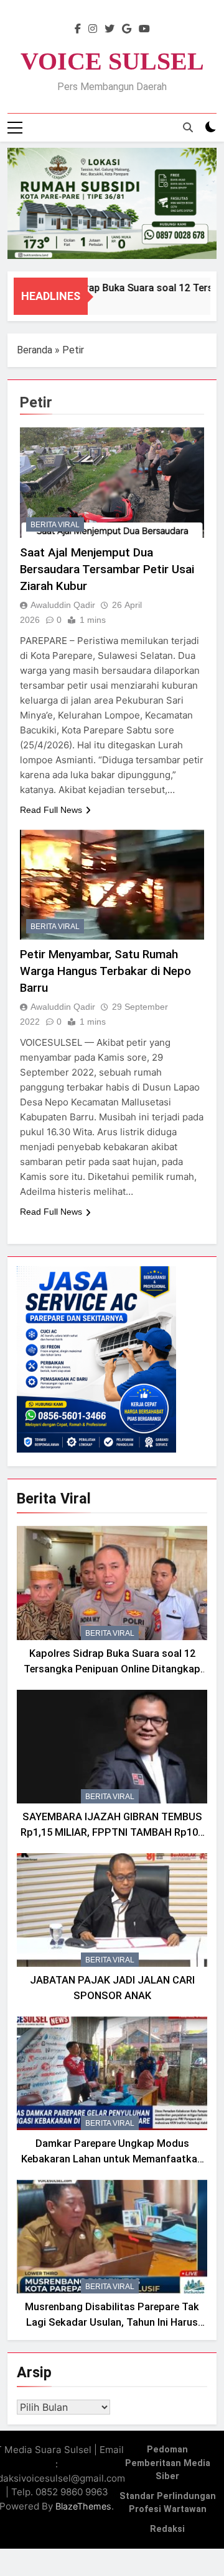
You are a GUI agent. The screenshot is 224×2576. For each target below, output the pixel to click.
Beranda (35, 350)
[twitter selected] (110, 29)
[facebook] (78, 29)
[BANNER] (112, 203)
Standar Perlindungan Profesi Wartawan (168, 2503)
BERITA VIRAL (55, 525)
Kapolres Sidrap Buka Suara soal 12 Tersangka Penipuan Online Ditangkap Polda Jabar (112, 1669)
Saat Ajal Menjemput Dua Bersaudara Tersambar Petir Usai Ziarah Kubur (107, 569)
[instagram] (93, 29)
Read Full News (51, 810)
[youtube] (144, 29)
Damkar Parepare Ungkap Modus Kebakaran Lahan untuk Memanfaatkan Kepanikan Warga (112, 2159)
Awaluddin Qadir (63, 605)
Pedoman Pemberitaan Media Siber (168, 2463)
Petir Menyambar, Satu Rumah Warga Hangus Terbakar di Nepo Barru (105, 971)
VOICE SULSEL (112, 61)
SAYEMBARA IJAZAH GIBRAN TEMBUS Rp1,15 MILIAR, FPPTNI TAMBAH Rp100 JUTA (112, 1832)
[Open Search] (188, 127)
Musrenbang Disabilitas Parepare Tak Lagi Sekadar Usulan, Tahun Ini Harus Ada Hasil (112, 2322)
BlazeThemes (83, 2506)
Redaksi (167, 2529)
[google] (127, 29)
